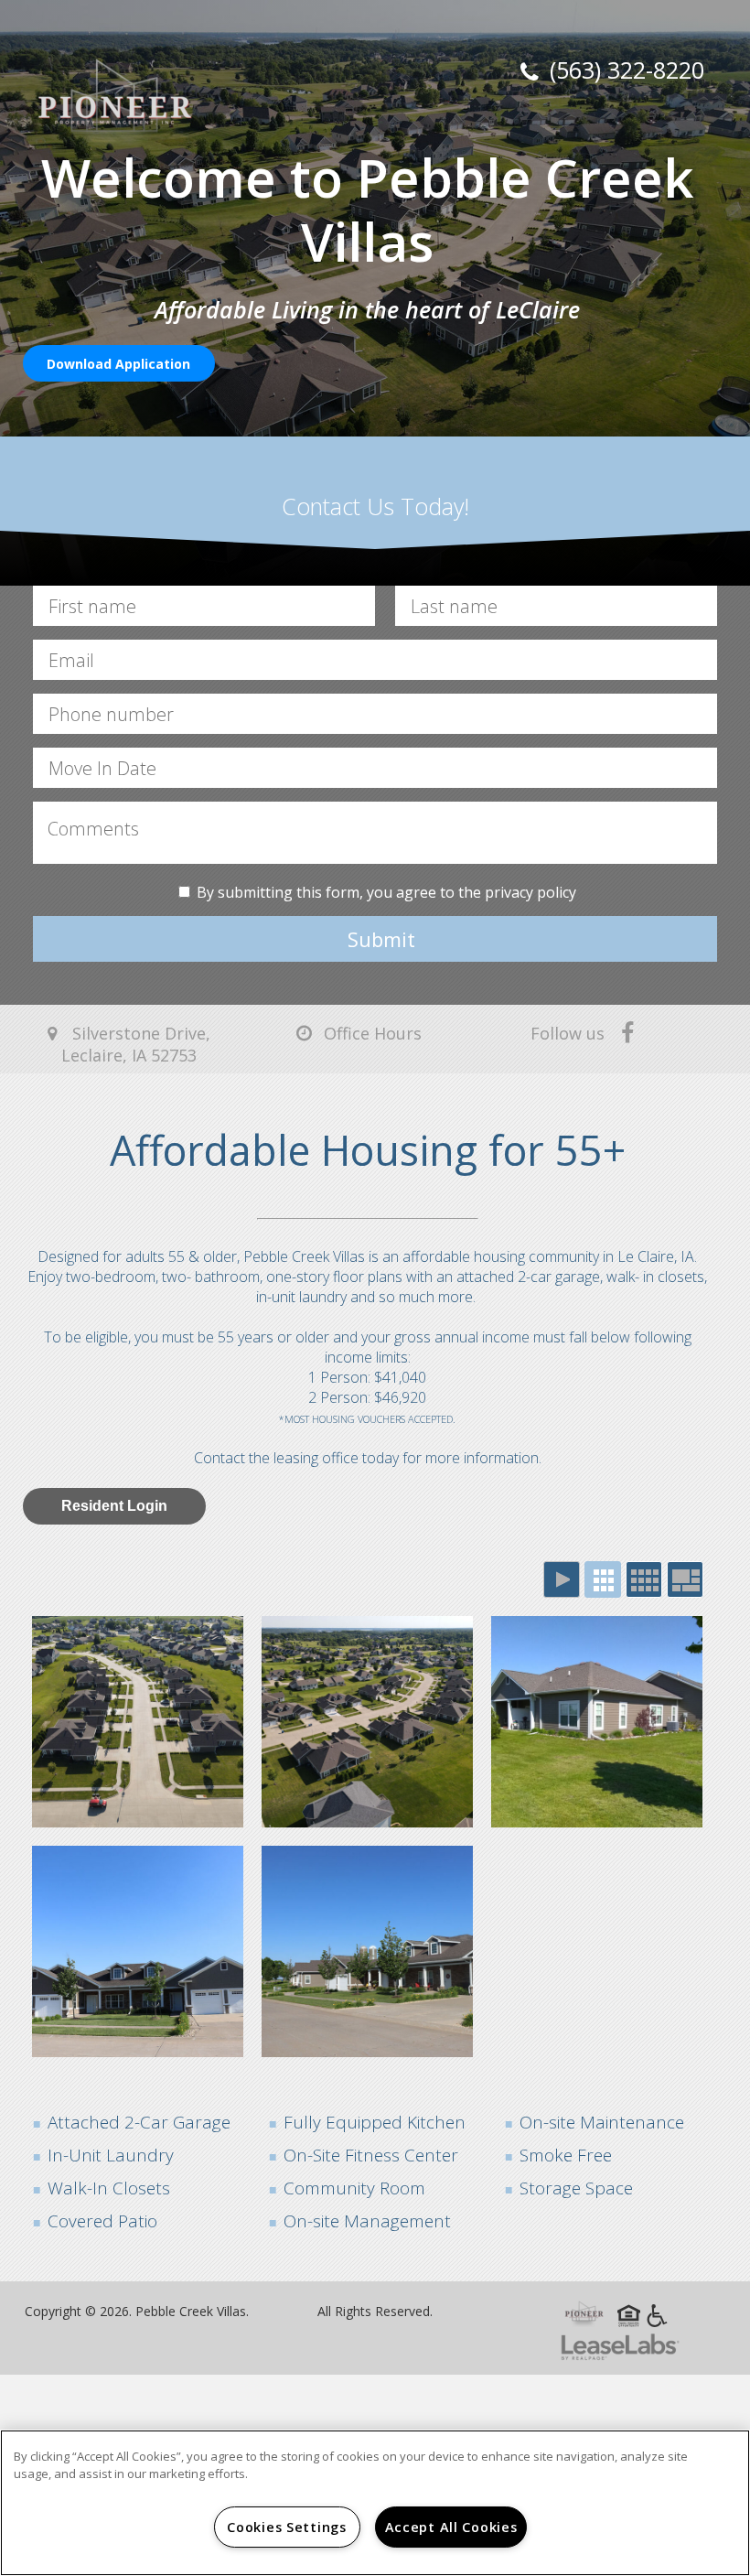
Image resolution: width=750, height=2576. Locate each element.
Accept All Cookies (451, 2527)
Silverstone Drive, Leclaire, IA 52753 (136, 1044)
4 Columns (644, 1579)
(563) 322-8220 (624, 70)
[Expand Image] (138, 1722)
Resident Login (114, 1506)
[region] (375, 2503)
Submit (381, 939)
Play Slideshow (562, 1579)
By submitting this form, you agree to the (341, 892)
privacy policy (530, 892)
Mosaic (685, 1579)
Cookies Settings (287, 2527)
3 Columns (603, 1579)
